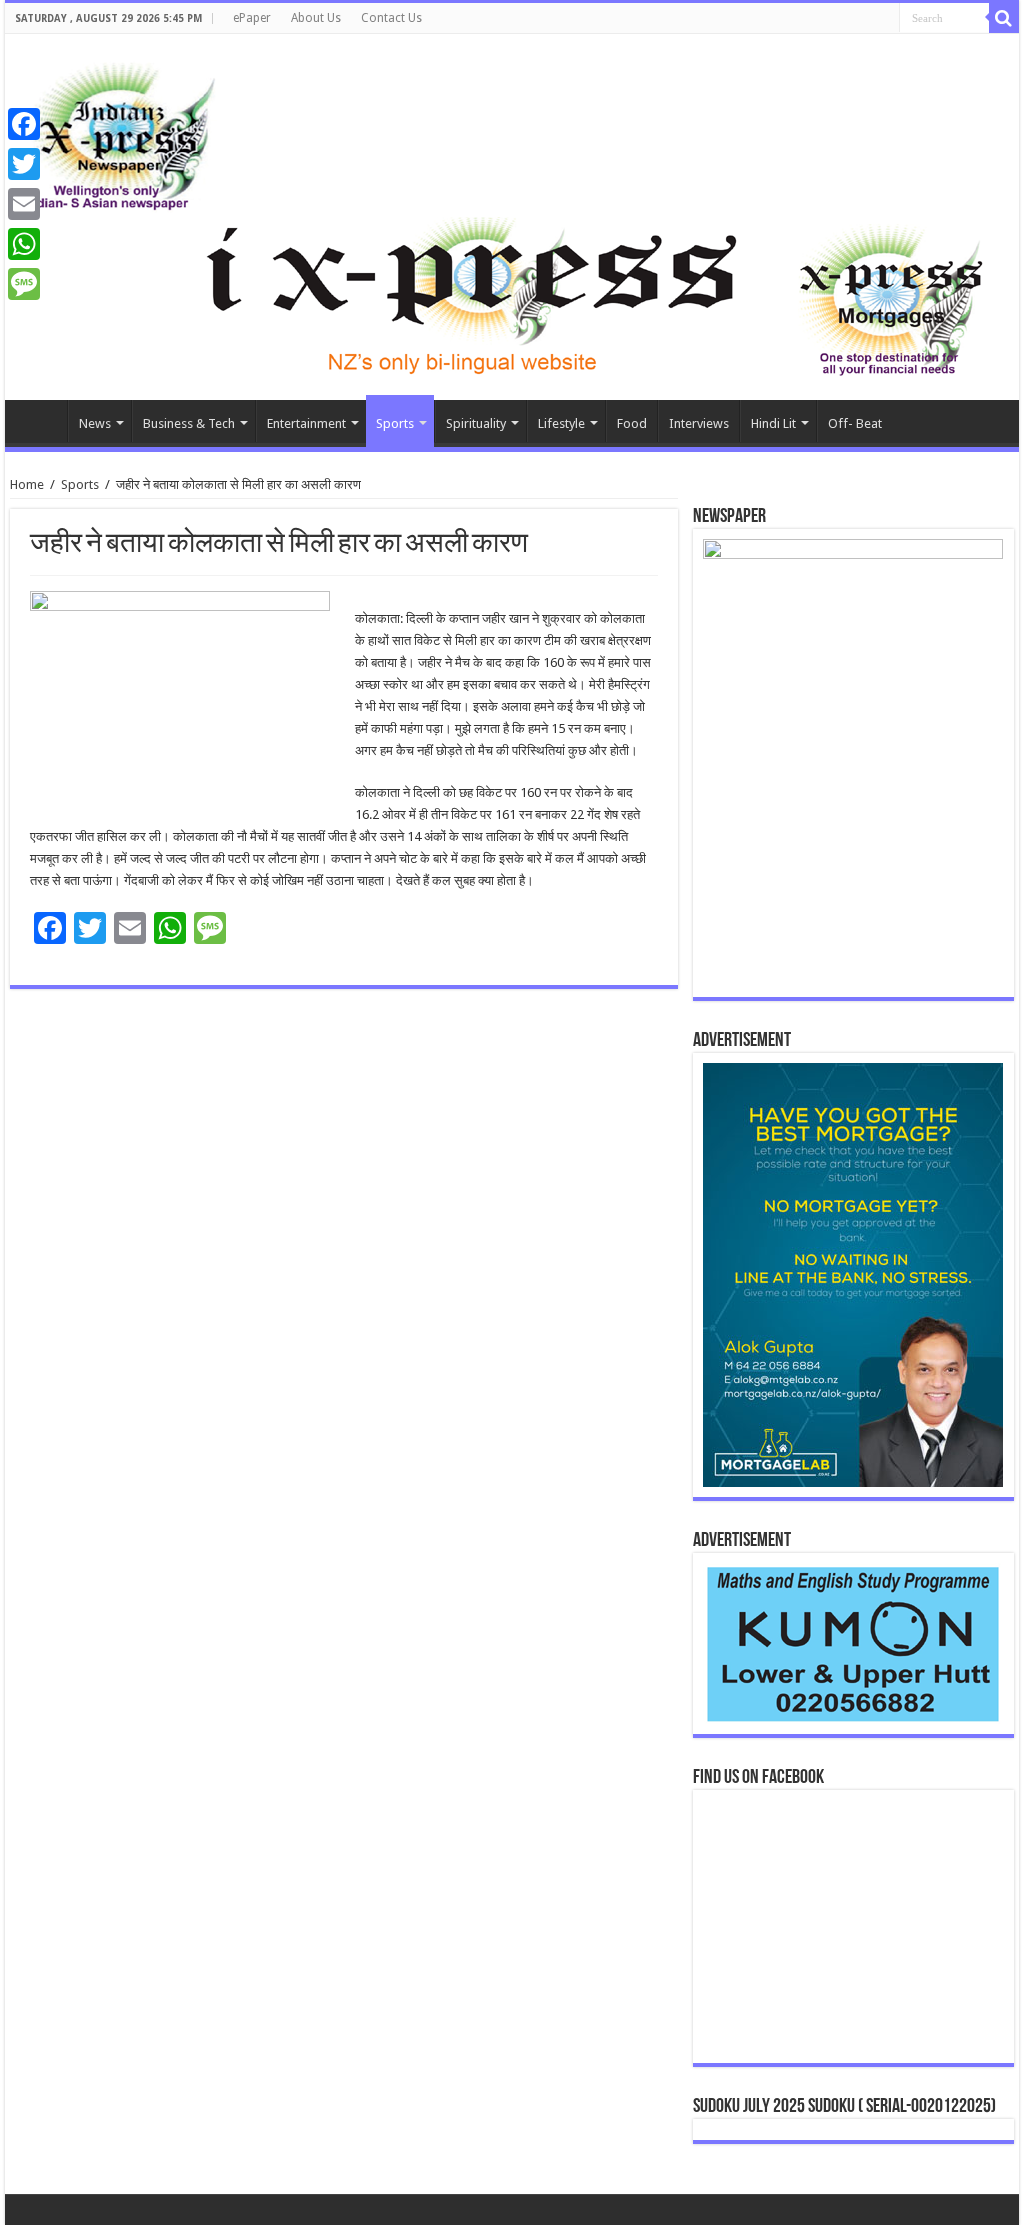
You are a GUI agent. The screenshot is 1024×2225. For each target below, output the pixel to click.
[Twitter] (24, 164)
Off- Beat (855, 423)
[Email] (24, 204)
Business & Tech (189, 423)
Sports (395, 423)
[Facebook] (24, 124)
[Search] (1004, 18)
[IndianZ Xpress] (119, 132)
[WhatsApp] (24, 244)
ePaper (252, 18)
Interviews (699, 423)
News (95, 423)
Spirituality (476, 423)
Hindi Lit (773, 423)
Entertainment (306, 423)
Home (41, 421)
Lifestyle (561, 423)
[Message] (24, 284)
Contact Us (391, 18)
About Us (316, 18)
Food (632, 423)
